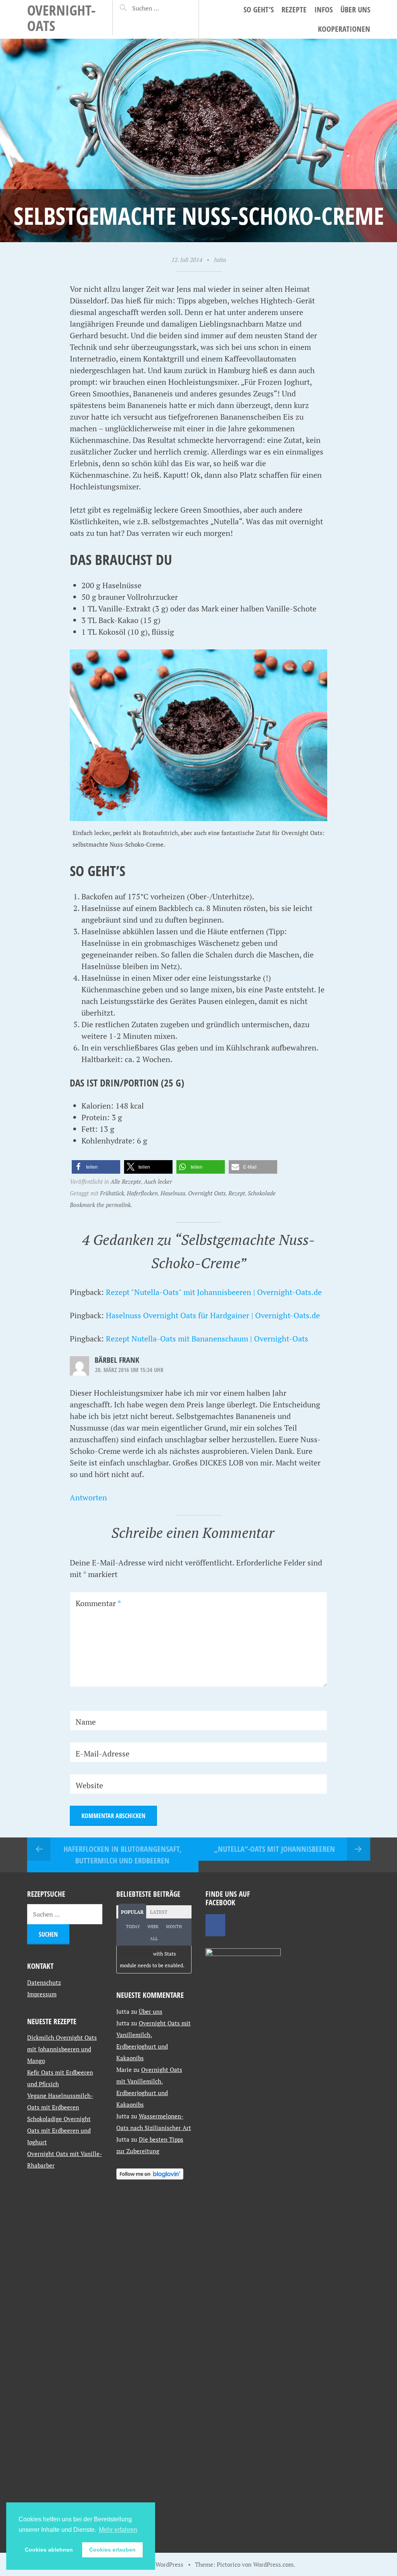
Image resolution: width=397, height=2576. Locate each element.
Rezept (237, 1193)
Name (86, 1722)
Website (89, 1785)
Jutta (220, 260)
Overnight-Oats (61, 18)
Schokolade (262, 1193)
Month (174, 1927)
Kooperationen (344, 29)
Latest (159, 1912)
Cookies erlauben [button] (112, 2550)
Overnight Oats (207, 1193)
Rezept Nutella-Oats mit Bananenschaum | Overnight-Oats (207, 1339)
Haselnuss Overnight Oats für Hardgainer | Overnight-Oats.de (213, 1315)
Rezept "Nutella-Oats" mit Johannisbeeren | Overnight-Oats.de (214, 1292)
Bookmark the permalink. (101, 1205)
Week (153, 1927)
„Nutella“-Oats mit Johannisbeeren (274, 1849)
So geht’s (259, 9)
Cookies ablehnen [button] (49, 2550)
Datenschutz (44, 1982)
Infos (324, 9)
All (154, 1939)
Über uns (355, 9)
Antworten (88, 1497)
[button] (96, 1167)
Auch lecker (158, 1181)
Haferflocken (142, 1193)
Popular (132, 1912)
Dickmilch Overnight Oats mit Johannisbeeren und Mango (62, 2049)
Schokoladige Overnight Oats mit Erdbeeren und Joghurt (59, 2130)
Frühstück (112, 1193)
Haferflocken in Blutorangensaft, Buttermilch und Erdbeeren (123, 1855)
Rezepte (294, 9)
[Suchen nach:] (159, 8)
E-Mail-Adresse (103, 1754)
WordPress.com (273, 2564)
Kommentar (98, 1603)
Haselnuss (173, 1193)
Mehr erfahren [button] (118, 2530)
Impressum (42, 1994)
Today (133, 1927)
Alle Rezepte (126, 1181)
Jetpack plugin (136, 1954)
